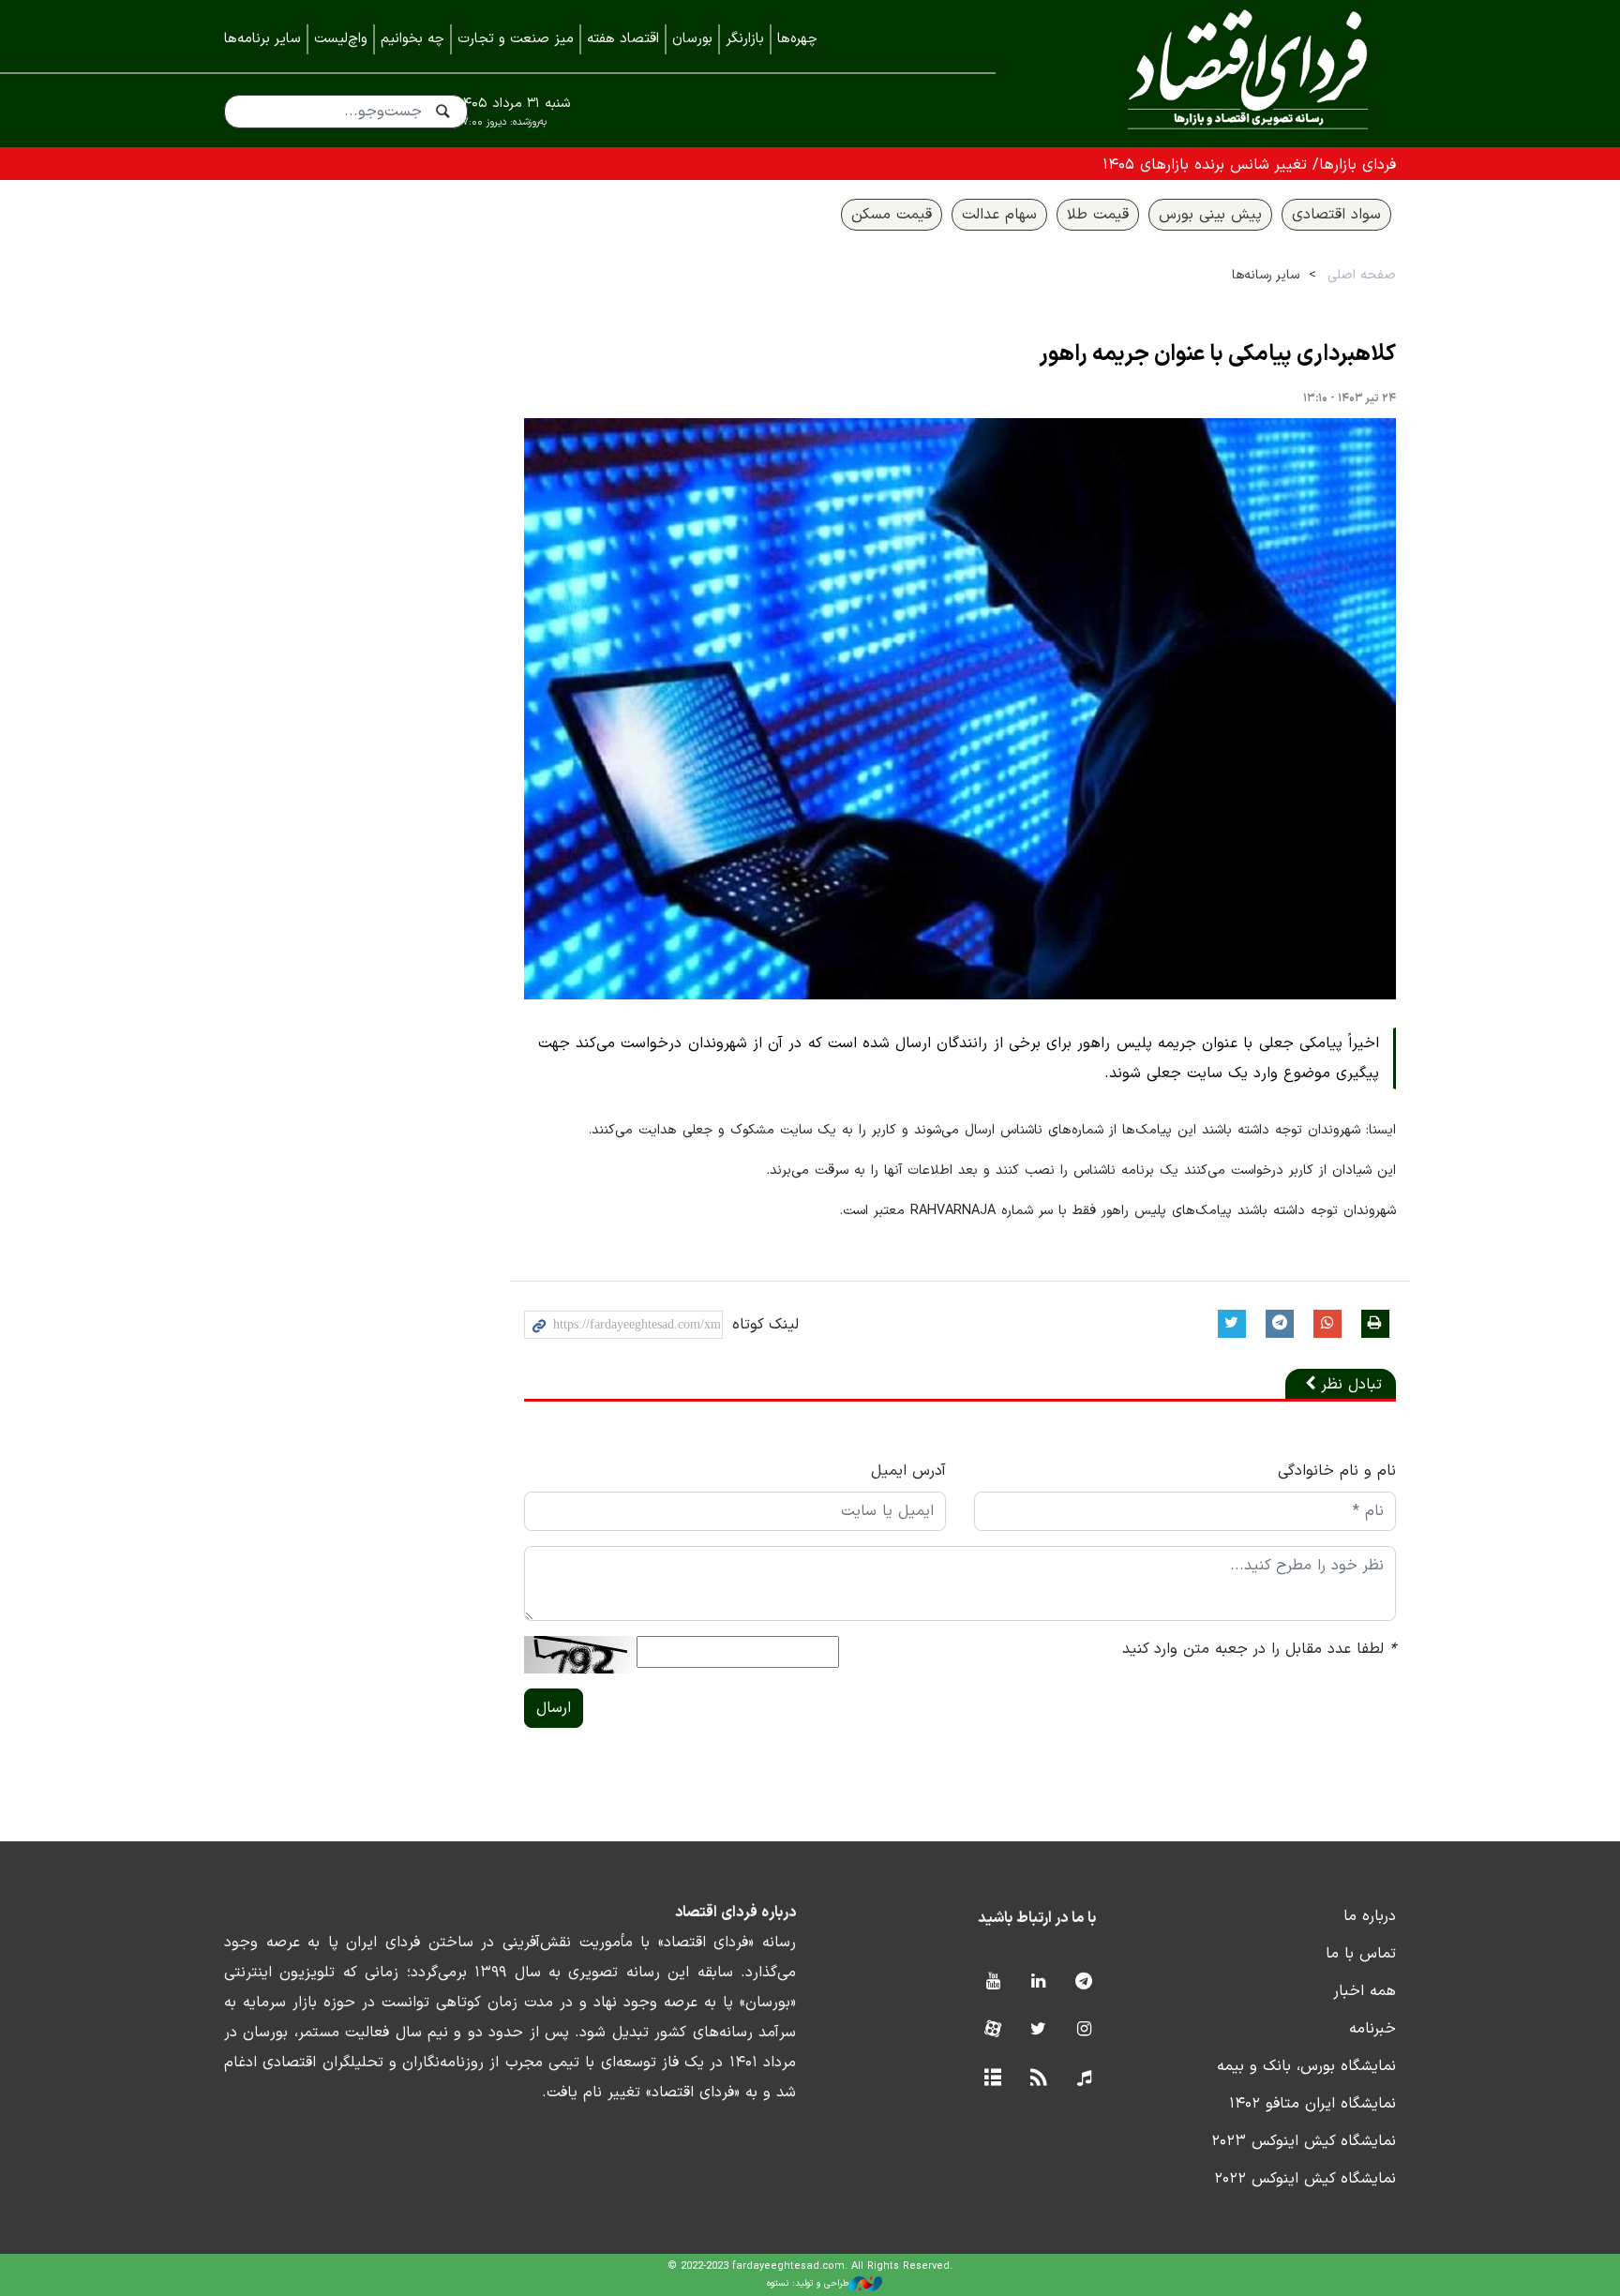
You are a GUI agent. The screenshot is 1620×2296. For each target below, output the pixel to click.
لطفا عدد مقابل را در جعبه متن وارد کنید (1259, 1649)
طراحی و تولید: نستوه (808, 2283)
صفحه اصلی (1362, 275)
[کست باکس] (1084, 2079)
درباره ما (1370, 1916)
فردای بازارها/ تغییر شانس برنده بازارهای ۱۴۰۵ (1249, 165)
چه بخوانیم (412, 39)
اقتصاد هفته (623, 39)
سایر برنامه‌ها (262, 39)
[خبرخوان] (1038, 2079)
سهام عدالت (999, 215)
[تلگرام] (1084, 1982)
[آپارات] (992, 2030)
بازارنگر (745, 39)
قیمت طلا (1098, 215)
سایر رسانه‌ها (1266, 275)
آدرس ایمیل (908, 1471)
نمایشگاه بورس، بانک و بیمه (1306, 2066)
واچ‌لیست (341, 39)
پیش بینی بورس (1210, 215)
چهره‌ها (797, 39)
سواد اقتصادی (1336, 215)
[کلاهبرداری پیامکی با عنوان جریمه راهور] (960, 709)
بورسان (692, 39)
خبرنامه (1372, 2029)
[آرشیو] (992, 2079)
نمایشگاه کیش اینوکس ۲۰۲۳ (1304, 2141)
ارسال (554, 1708)
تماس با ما (1361, 1954)
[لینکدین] (1038, 1982)
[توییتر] (1038, 2030)
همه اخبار (1365, 1991)
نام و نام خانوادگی (1337, 1471)
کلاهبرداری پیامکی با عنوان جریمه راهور (1217, 354)
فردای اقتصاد (1222, 73)
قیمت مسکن (892, 215)
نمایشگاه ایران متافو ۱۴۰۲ (1312, 2104)
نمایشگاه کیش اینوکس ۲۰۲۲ (1305, 2179)
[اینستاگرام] (1084, 2030)
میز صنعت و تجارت (516, 39)
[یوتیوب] (992, 1982)
